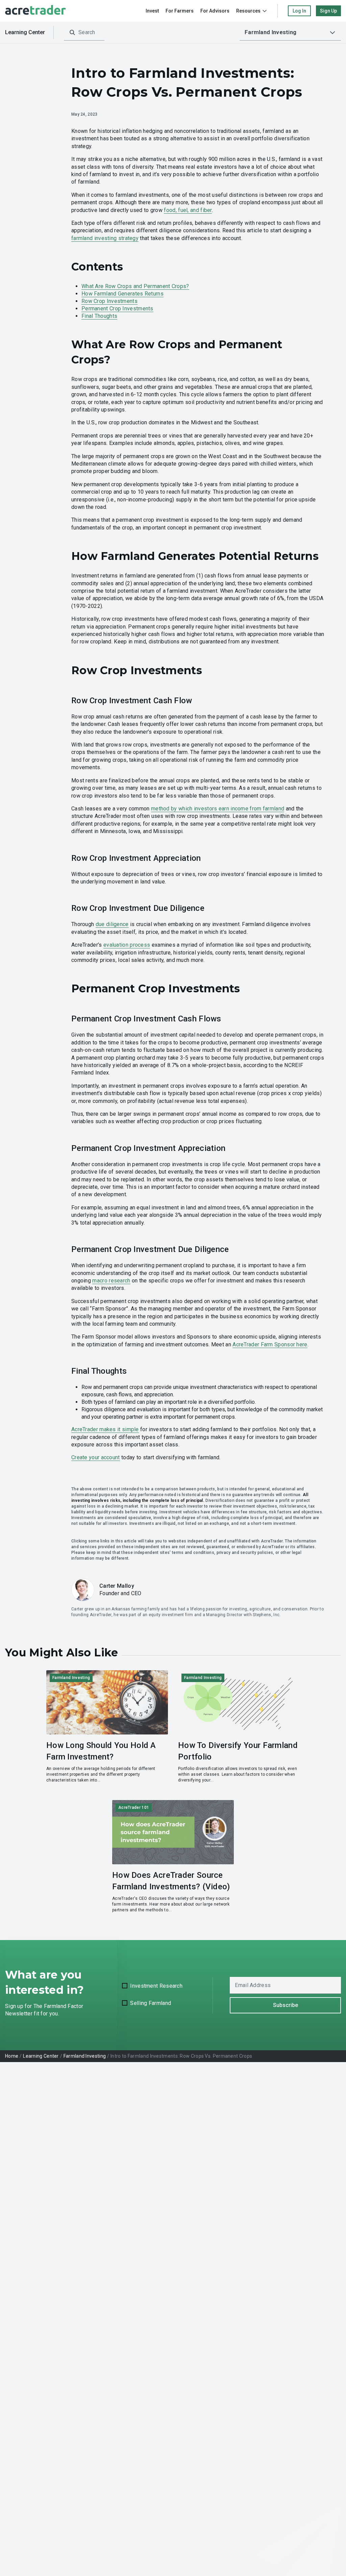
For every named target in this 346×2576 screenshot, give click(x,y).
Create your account (96, 1457)
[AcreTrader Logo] (35, 11)
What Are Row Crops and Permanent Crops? (135, 286)
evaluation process (127, 945)
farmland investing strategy (105, 238)
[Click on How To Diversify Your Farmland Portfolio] (239, 1727)
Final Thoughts (99, 316)
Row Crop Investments (109, 301)
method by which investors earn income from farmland (218, 809)
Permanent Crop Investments (117, 309)
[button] (290, 32)
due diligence (112, 924)
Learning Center (25, 32)
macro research (111, 1281)
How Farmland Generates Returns (122, 294)
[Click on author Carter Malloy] (83, 1590)
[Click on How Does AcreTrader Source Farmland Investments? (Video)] (173, 1857)
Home (12, 2056)
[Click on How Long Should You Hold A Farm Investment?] (107, 1727)
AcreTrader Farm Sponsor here (270, 1344)
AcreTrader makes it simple (105, 1429)
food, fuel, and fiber (188, 210)
